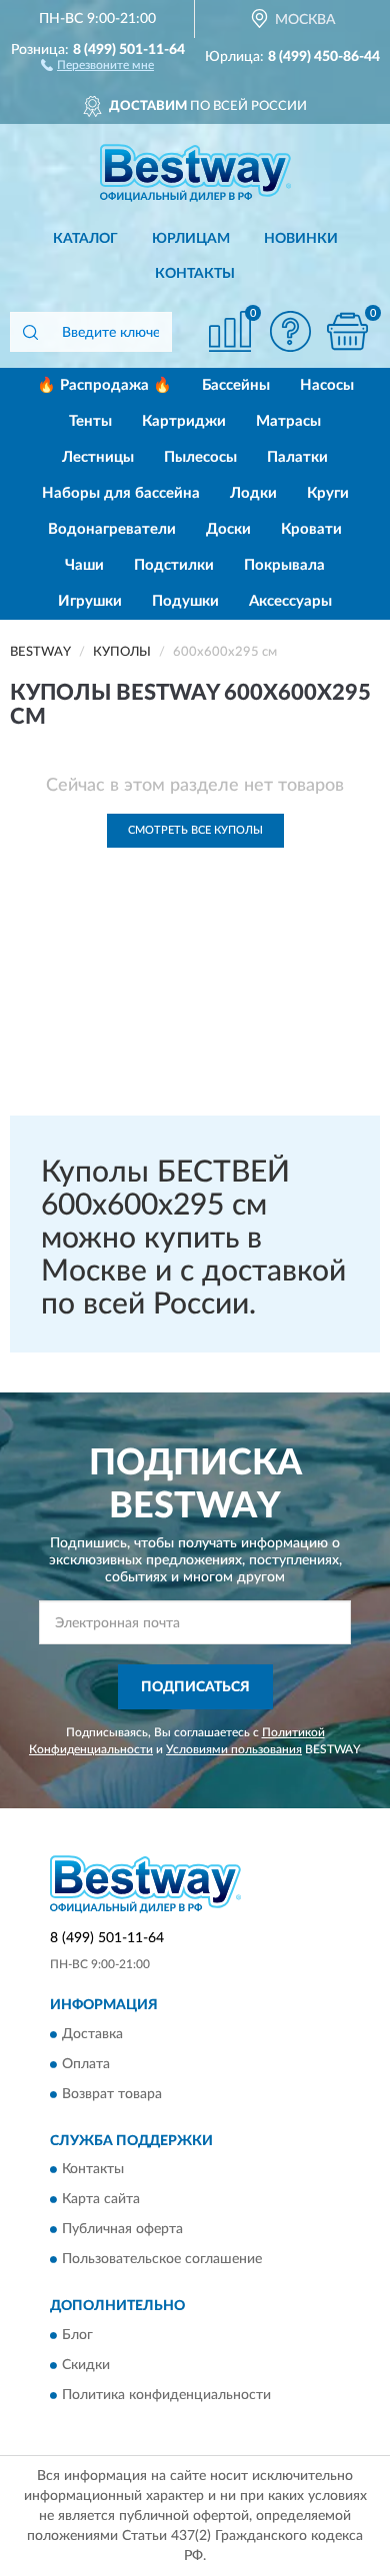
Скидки (86, 2365)
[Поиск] (30, 332)
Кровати (311, 529)
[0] (347, 331)
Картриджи (184, 421)
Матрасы (288, 421)
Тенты (90, 421)
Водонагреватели (112, 529)
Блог (77, 2335)
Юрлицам (191, 239)
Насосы (327, 385)
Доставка (92, 2034)
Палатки (297, 457)
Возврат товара (112, 2094)
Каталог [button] (85, 239)
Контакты (195, 274)
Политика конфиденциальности (166, 2395)
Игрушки (90, 601)
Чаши (84, 565)
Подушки (185, 601)
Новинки (301, 239)
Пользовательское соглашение (162, 2260)
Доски (228, 529)
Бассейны (236, 385)
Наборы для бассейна (121, 493)
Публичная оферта (122, 2230)
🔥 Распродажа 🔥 (104, 385)
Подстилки (174, 565)
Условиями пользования (234, 1749)
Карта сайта (101, 2200)
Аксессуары (290, 601)
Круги (328, 493)
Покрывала (284, 565)
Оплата (86, 2064)
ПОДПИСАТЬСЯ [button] (195, 1687)
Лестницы (98, 457)
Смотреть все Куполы (195, 830)
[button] (97, 64)
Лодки (253, 493)
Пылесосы (200, 457)
